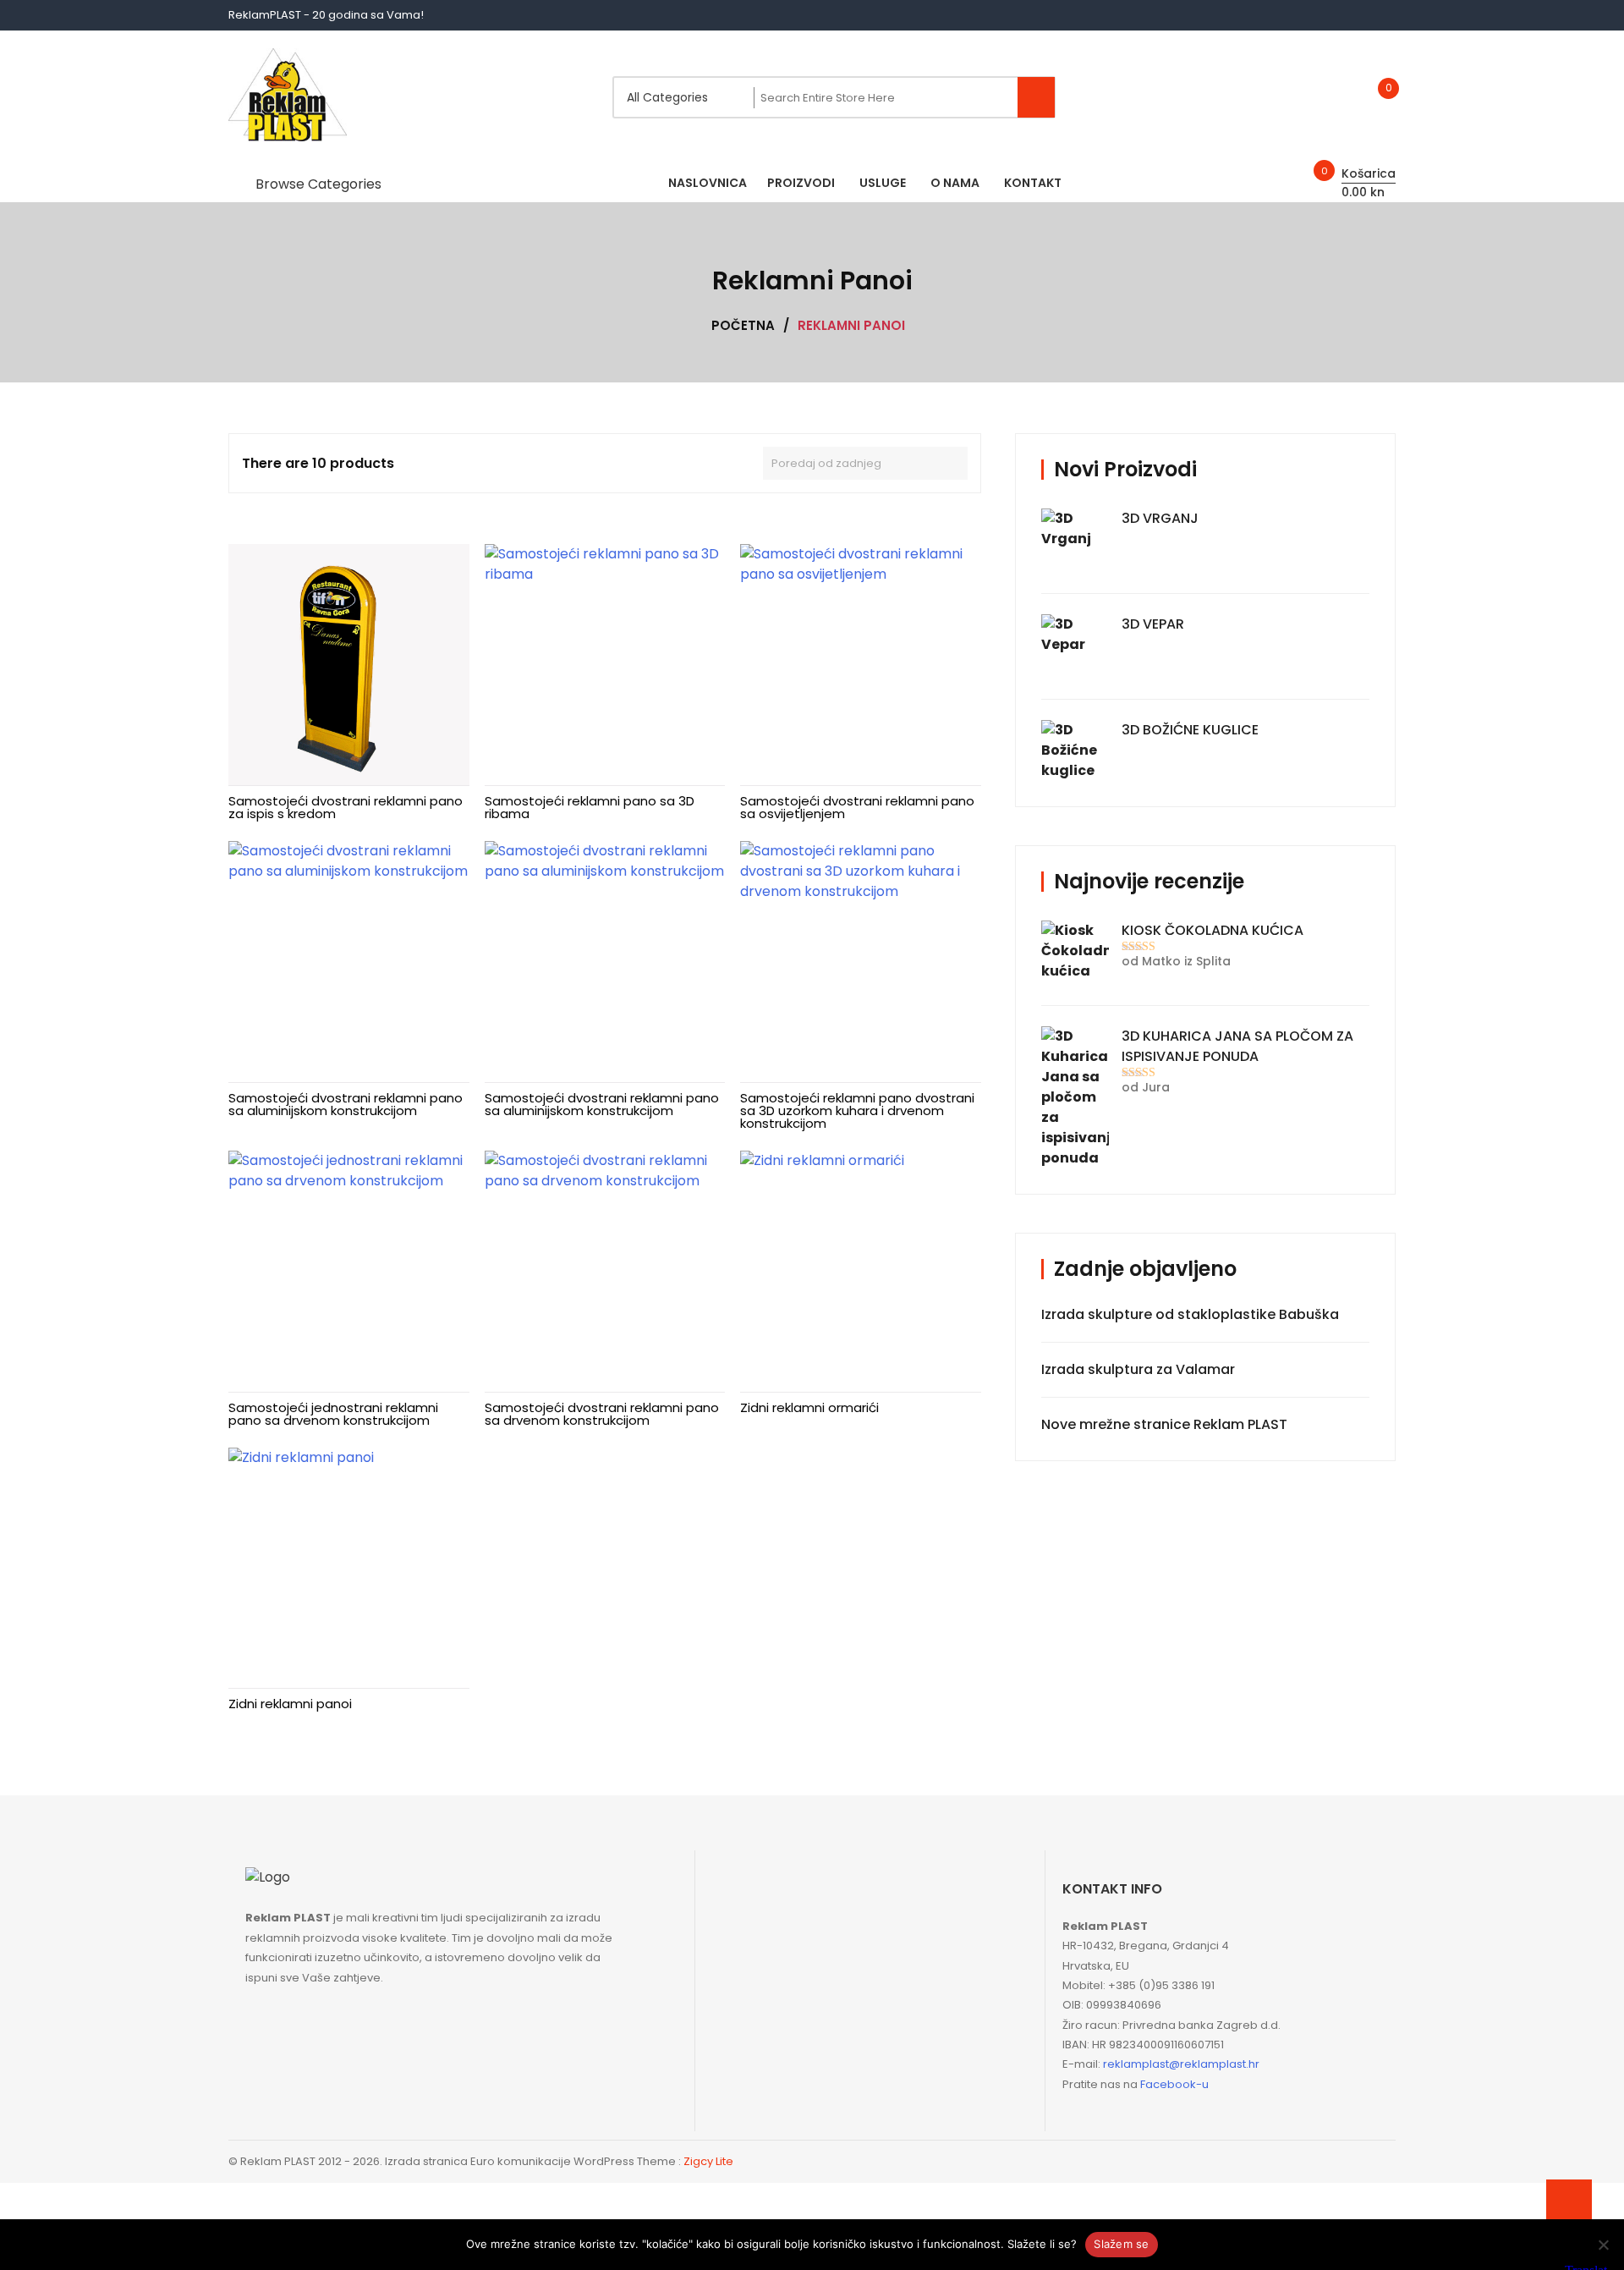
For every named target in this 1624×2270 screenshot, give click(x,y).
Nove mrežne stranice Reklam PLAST (1164, 1424)
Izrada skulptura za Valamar (1138, 1369)
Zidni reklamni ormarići (809, 1407)
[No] (1603, 2245)
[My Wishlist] (1371, 98)
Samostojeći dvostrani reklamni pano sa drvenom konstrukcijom (602, 1414)
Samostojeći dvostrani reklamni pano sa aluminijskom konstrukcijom (346, 1104)
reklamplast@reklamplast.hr (1181, 2064)
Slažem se (1121, 2244)
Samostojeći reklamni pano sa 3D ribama (590, 807)
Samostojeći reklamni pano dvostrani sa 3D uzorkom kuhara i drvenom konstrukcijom (857, 1110)
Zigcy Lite (708, 2161)
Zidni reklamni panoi (290, 1704)
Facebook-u (1174, 2084)
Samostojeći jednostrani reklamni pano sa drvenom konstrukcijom (333, 1414)
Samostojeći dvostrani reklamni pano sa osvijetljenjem (857, 807)
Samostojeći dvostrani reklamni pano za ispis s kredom (346, 807)
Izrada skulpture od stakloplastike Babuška (1190, 1314)
